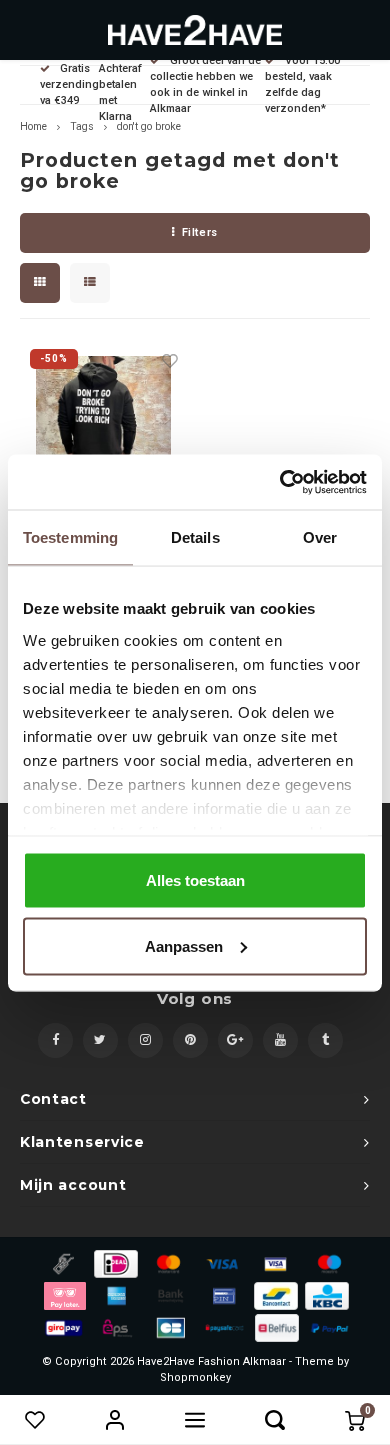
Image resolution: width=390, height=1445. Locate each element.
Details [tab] (195, 537)
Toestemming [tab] (70, 537)
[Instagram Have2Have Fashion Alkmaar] (145, 1040)
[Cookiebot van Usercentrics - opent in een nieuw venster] (280, 482)
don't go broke (149, 126)
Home (33, 126)
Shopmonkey (195, 1377)
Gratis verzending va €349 (69, 84)
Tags (82, 126)
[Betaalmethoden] (62, 1262)
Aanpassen (184, 945)
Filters (200, 232)
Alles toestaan (195, 880)
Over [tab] (320, 537)
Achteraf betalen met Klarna (120, 92)
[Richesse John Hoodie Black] (104, 423)
